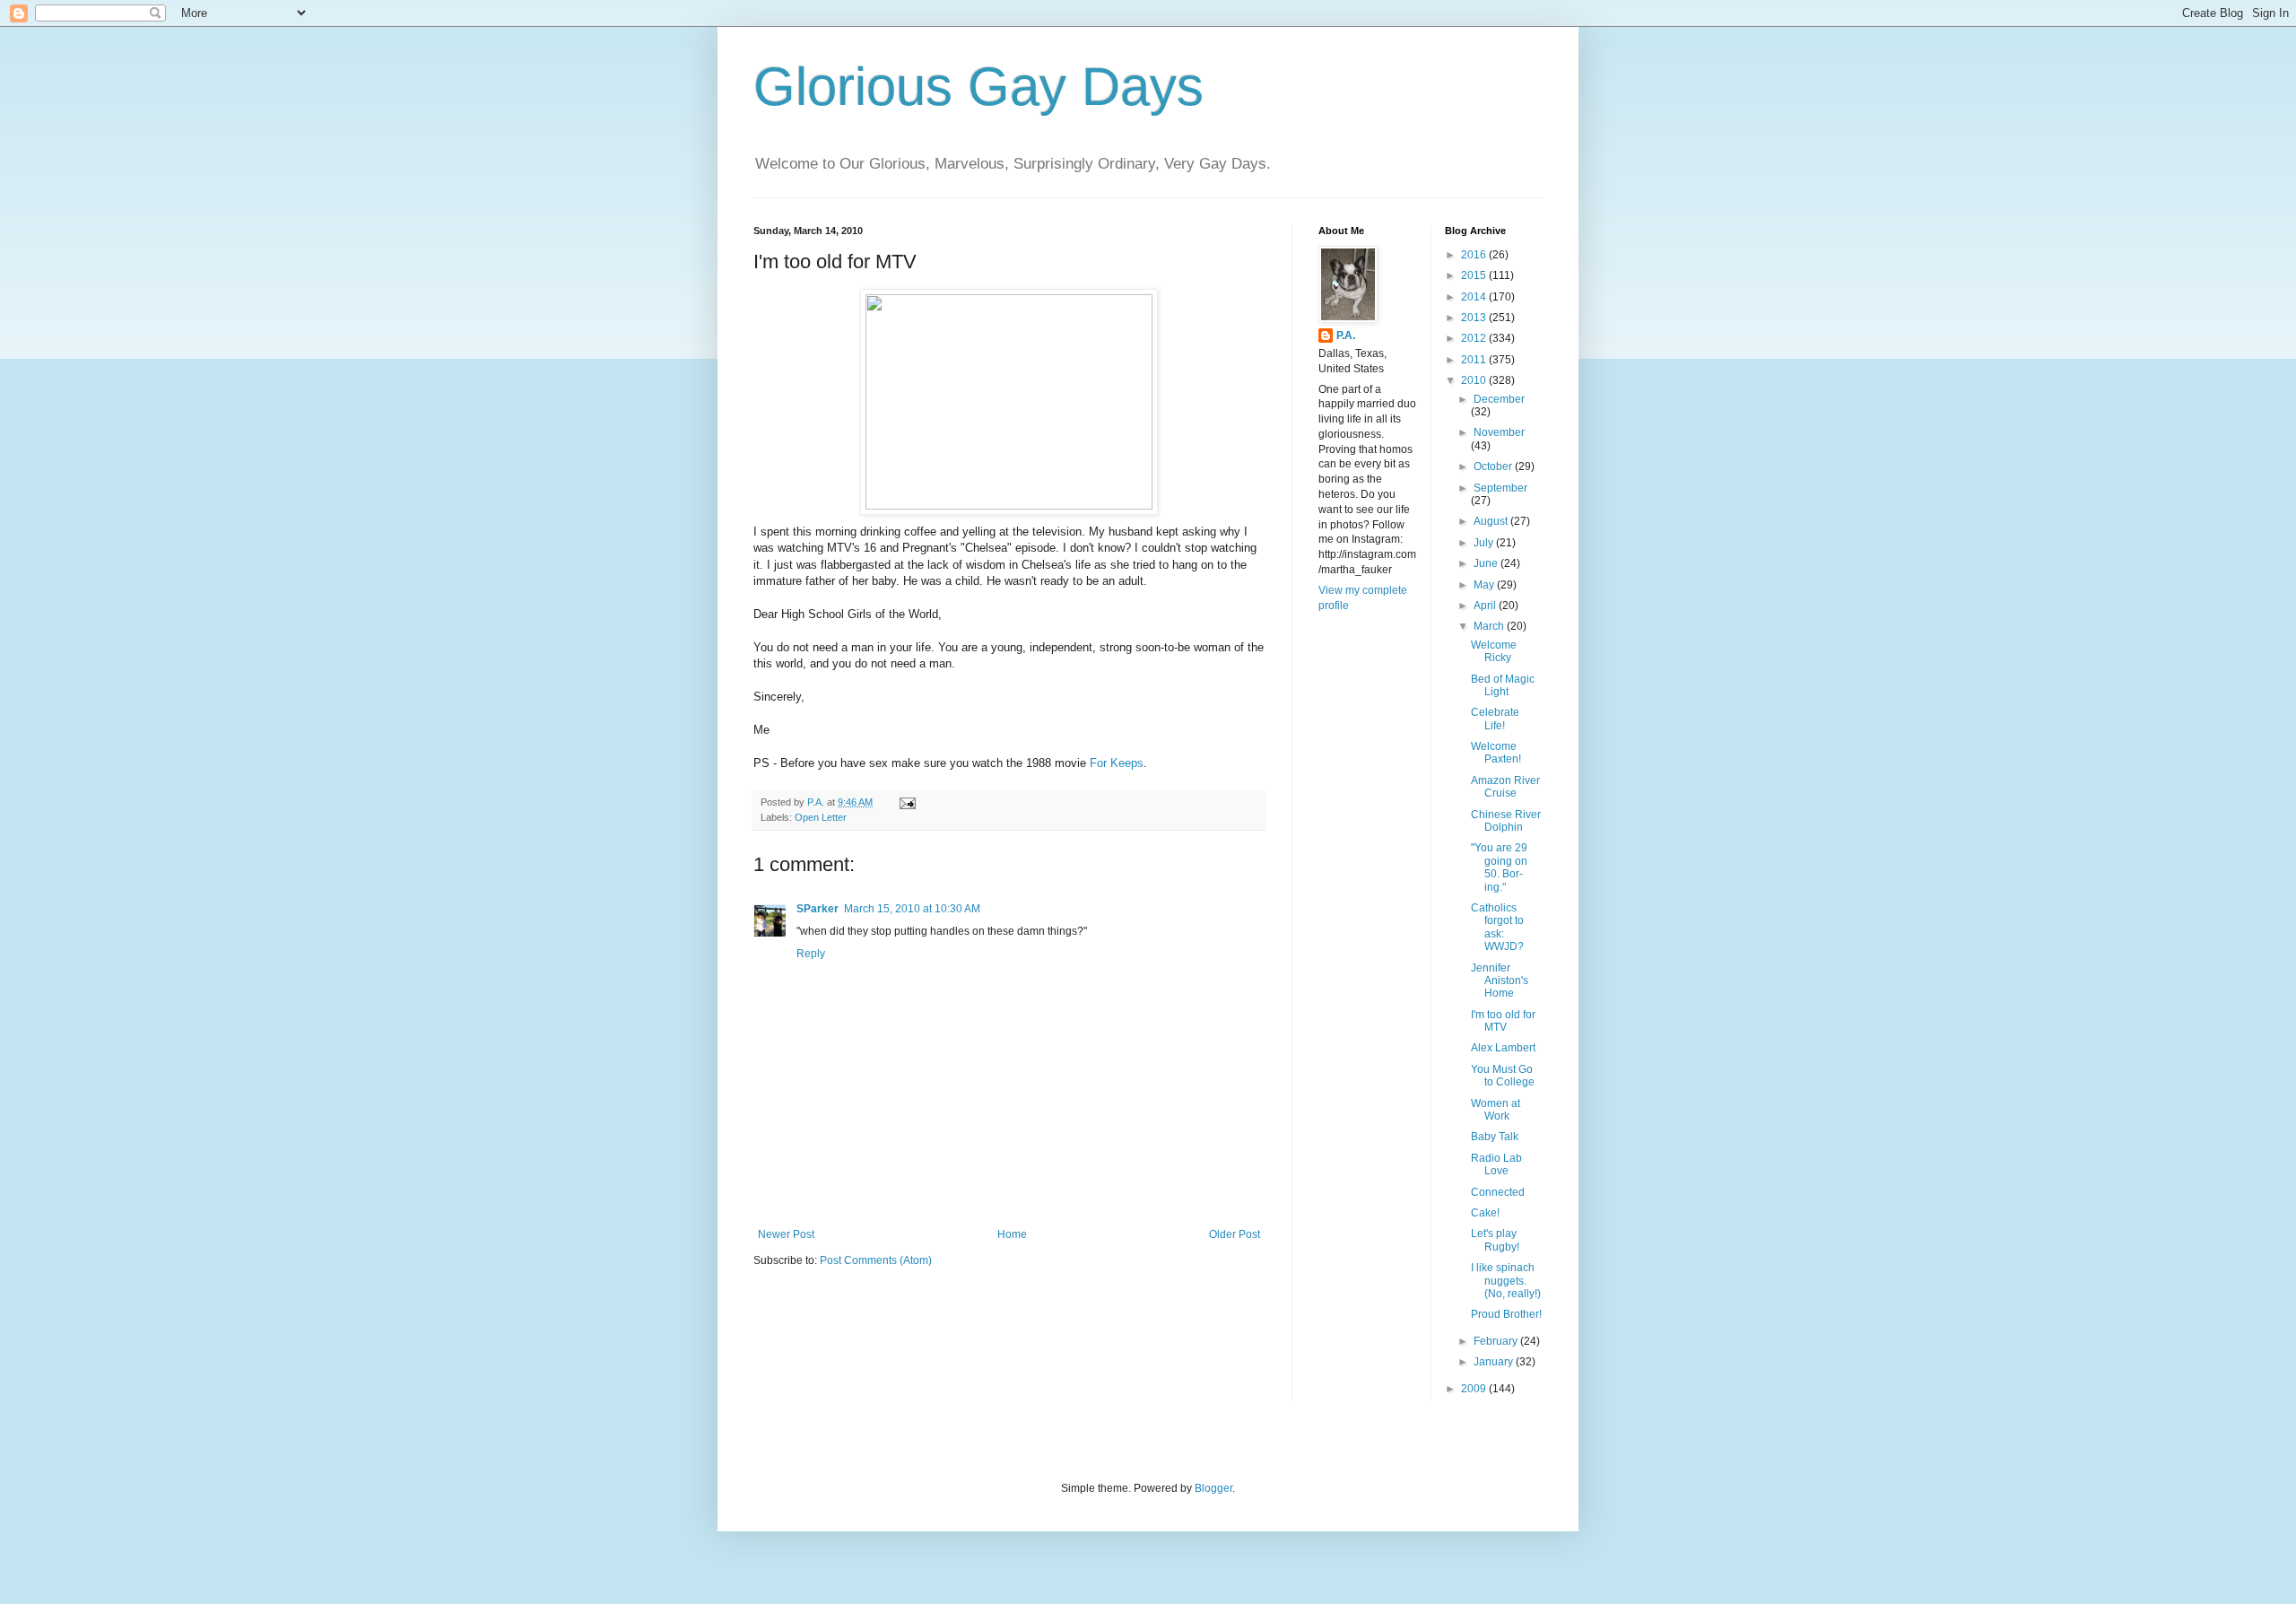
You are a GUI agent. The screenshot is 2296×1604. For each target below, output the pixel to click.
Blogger (1213, 1488)
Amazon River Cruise (1505, 787)
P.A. (1346, 336)
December (1499, 399)
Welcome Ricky (1494, 651)
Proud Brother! (1506, 1314)
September (1500, 488)
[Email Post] (907, 802)
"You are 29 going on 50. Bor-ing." (1499, 867)
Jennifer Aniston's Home (1500, 981)
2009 (1475, 1389)
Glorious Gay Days (978, 87)
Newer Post (786, 1234)
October (1494, 466)
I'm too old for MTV (1503, 1021)
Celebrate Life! (1495, 719)
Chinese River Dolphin (1506, 821)
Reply (811, 954)
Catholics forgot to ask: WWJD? (1497, 927)
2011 (1475, 360)
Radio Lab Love (1496, 1164)
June (1487, 563)
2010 (1475, 380)
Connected (1498, 1192)
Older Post (1235, 1234)
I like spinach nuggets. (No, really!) (1506, 1281)
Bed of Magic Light (1503, 685)
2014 (1475, 297)
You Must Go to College (1503, 1076)
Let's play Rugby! (1495, 1240)
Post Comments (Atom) (876, 1260)
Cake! (1485, 1213)
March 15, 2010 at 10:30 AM (912, 909)
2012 (1475, 338)
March (1490, 626)
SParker (818, 909)
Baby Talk (1495, 1137)
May (1485, 585)
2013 (1475, 318)
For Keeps (1117, 763)
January (1495, 1362)
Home (1012, 1234)
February (1497, 1341)
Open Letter (821, 817)
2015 (1475, 275)
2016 (1475, 255)
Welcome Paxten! (1496, 753)
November (1499, 432)
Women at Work (1496, 1110)
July (1485, 543)
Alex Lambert (1503, 1048)
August (1492, 521)
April (1486, 606)
